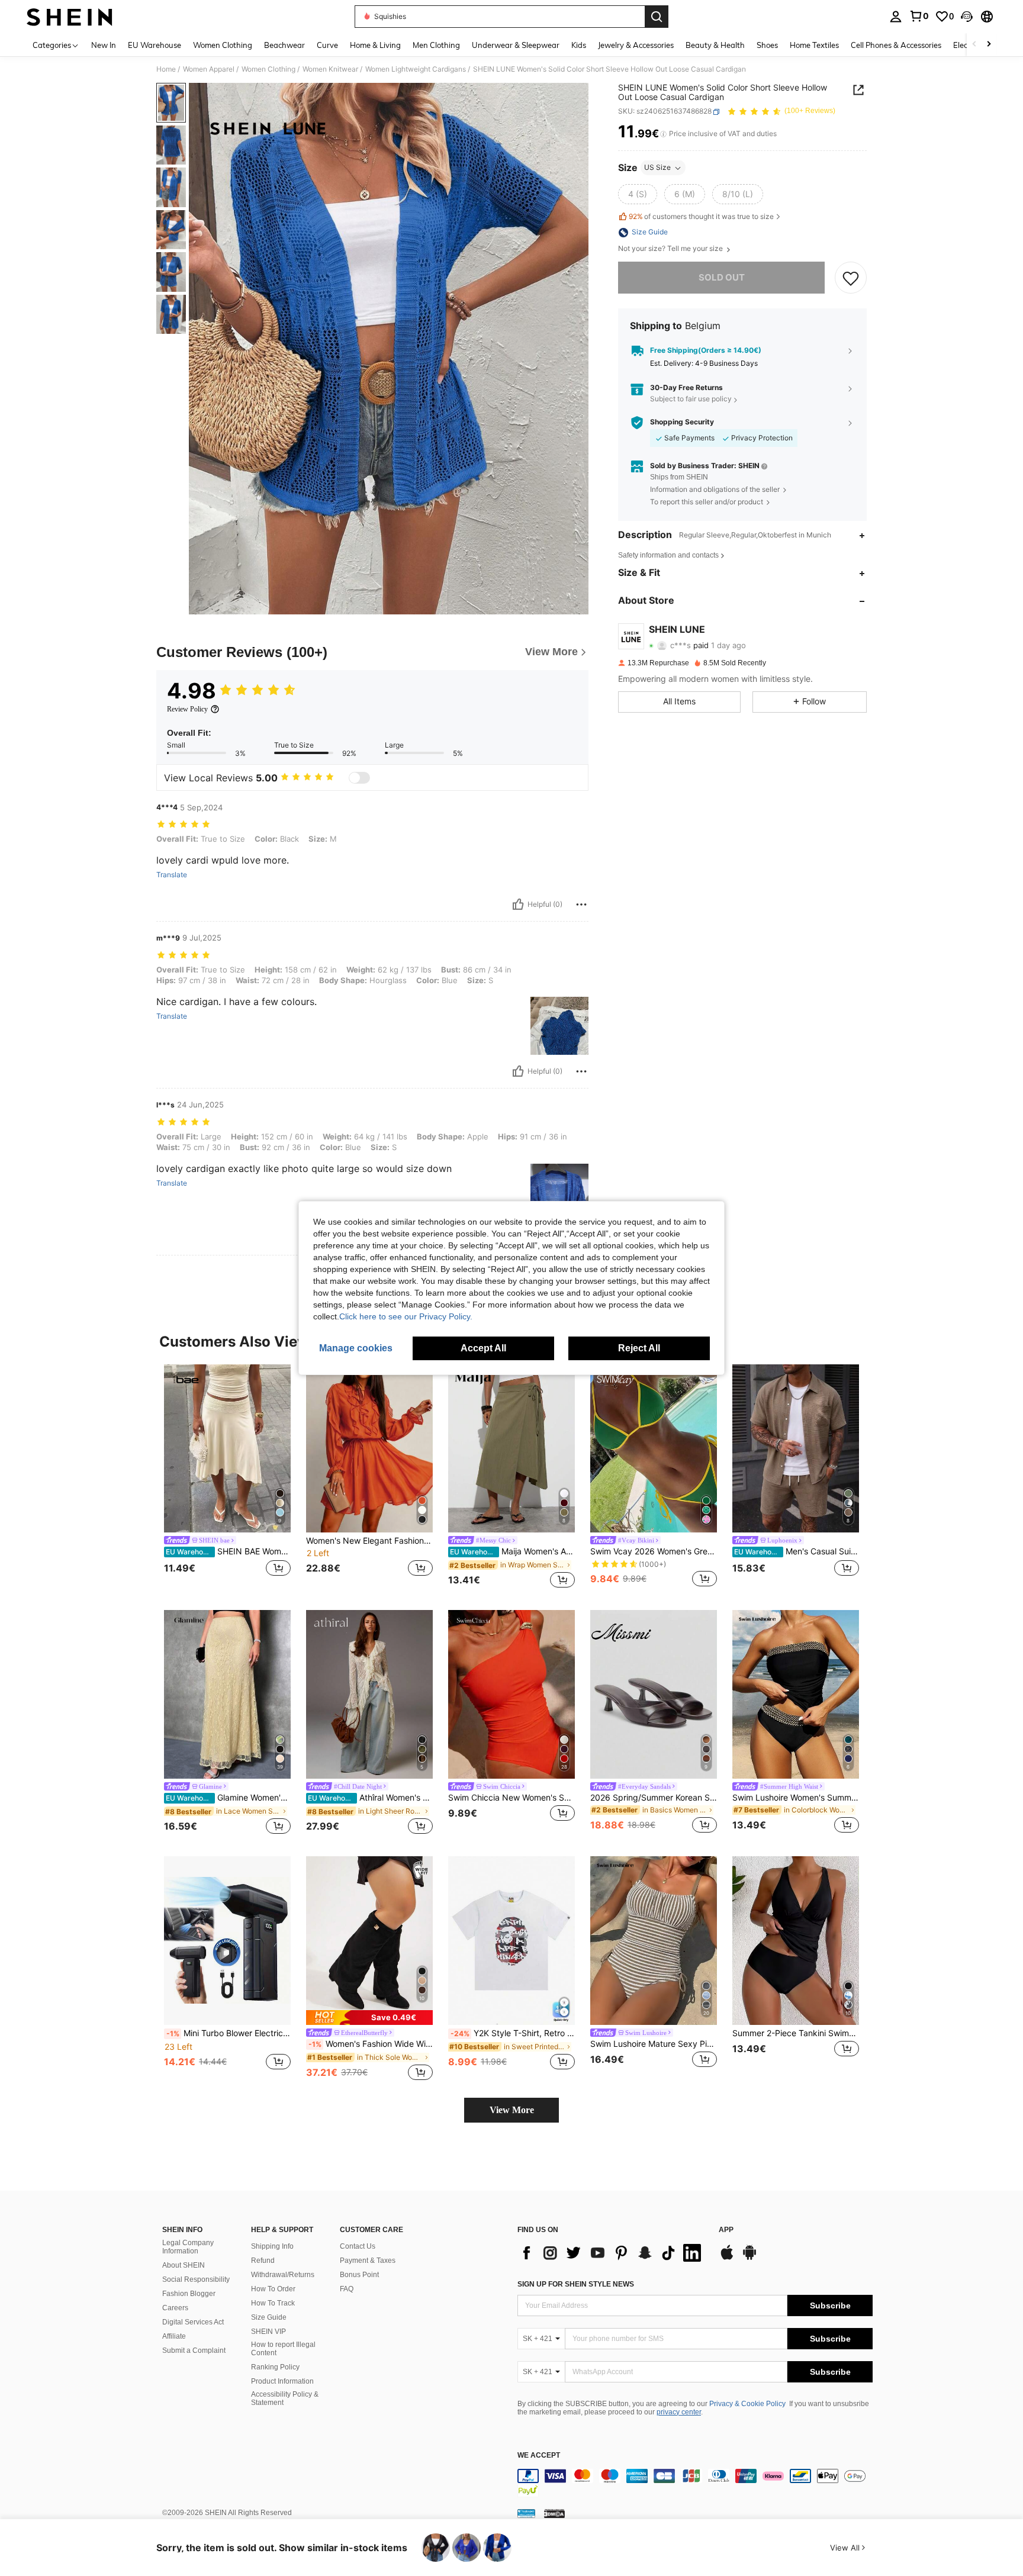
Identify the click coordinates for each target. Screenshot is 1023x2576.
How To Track (273, 2303)
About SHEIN (184, 2265)
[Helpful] (518, 904)
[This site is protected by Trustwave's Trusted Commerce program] (526, 2513)
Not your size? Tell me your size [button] (671, 249)
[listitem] (227, 1478)
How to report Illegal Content (283, 2349)
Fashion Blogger (189, 2294)
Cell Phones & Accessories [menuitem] (896, 45)
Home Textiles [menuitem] (814, 45)
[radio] (638, 195)
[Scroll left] (974, 45)
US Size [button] (657, 168)
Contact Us (358, 2246)
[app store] (727, 2258)
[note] (369, 2018)
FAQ (347, 2289)
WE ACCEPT (539, 2456)
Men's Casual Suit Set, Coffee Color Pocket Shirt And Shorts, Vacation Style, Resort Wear (797, 1551)
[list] (612, 2253)
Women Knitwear (330, 69)
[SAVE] (851, 278)
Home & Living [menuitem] (375, 45)
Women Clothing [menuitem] (223, 45)
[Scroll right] (989, 45)
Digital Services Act (193, 2322)
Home (166, 69)
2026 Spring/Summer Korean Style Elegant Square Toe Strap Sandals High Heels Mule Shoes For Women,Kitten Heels (654, 1798)
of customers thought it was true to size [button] (701, 216)
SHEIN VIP (268, 2332)
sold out (722, 278)
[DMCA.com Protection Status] (554, 2513)
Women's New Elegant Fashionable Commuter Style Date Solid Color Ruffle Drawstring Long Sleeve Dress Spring (369, 1541)
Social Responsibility (196, 2279)
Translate (172, 875)
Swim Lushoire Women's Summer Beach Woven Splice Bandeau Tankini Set (796, 1798)
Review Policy (187, 709)
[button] (967, 17)
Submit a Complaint (194, 2350)
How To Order (273, 2289)
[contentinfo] (695, 2483)
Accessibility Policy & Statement (285, 2398)
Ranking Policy (275, 2367)
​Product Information (282, 2381)
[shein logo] (70, 17)
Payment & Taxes (368, 2261)
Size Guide (269, 2317)
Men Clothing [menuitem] (436, 45)
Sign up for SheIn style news (576, 2284)
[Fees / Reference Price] (663, 134)
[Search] (657, 17)
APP (726, 2230)
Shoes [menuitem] (767, 45)
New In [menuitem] (104, 45)
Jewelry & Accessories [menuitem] (636, 45)
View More (512, 2110)
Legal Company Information (188, 2247)
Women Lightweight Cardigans (416, 69)
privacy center (679, 2412)
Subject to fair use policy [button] (691, 399)
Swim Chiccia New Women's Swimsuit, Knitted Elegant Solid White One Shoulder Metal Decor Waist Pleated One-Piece (511, 1798)
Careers (175, 2308)
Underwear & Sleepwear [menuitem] (516, 45)
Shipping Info (272, 2246)
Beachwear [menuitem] (284, 45)
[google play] (749, 2258)
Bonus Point (359, 2275)
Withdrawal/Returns (283, 2275)
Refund (263, 2261)
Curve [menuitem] (327, 45)
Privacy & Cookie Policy (747, 2404)
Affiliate (174, 2336)
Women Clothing (268, 69)
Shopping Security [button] (682, 423)
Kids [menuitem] (579, 45)
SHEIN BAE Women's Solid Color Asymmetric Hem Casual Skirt (228, 1551)
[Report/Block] (581, 904)
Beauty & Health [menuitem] (715, 45)
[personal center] (896, 17)
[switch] (359, 778)
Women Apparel (209, 69)
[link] (919, 16)
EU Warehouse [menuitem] (155, 45)
